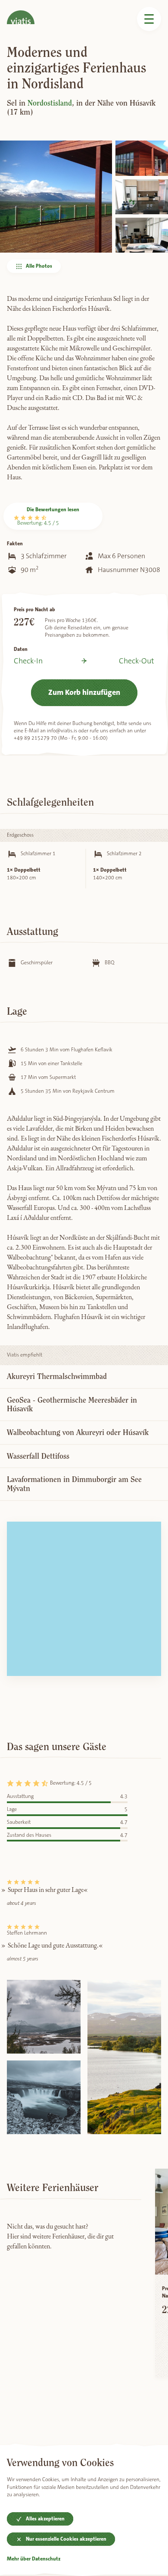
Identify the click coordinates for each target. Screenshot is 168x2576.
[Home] (21, 12)
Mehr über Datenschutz (34, 2559)
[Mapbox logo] (28, 1668)
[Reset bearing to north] (150, 1558)
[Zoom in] (150, 1532)
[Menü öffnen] (149, 19)
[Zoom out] (150, 1545)
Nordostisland (50, 103)
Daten (21, 649)
